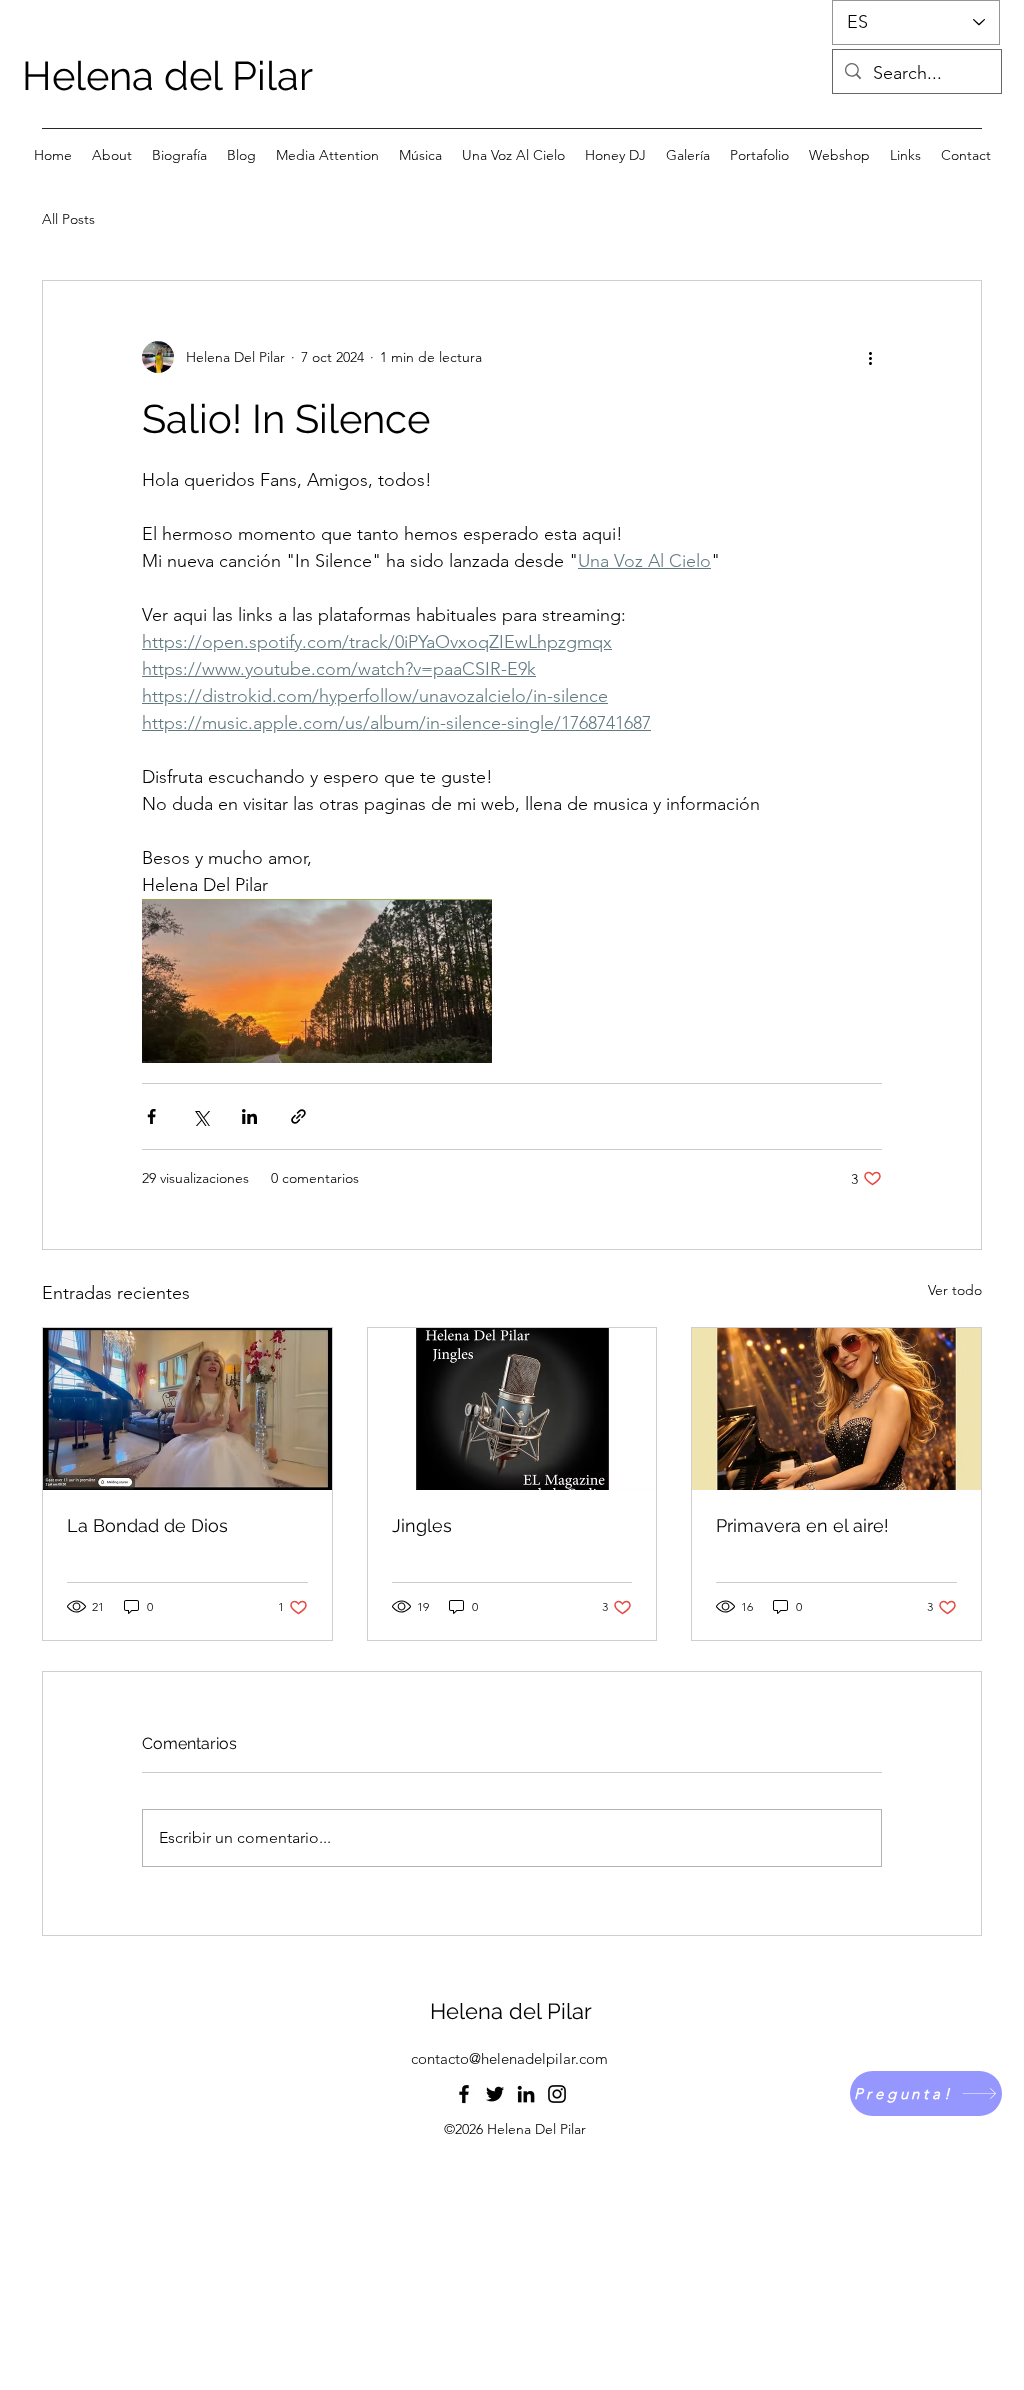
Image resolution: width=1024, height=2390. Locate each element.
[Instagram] (557, 2094)
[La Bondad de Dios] (187, 1409)
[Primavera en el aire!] (836, 1409)
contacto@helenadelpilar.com (509, 2058)
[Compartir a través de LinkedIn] (249, 1116)
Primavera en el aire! (802, 1525)
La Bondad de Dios (147, 1525)
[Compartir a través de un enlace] (298, 1116)
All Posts (68, 219)
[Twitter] (495, 2094)
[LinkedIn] (526, 2094)
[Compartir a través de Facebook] (151, 1116)
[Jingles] (512, 1409)
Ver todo (955, 1290)
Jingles (422, 1525)
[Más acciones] (870, 357)
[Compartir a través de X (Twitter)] (200, 1116)
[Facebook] (464, 2094)
